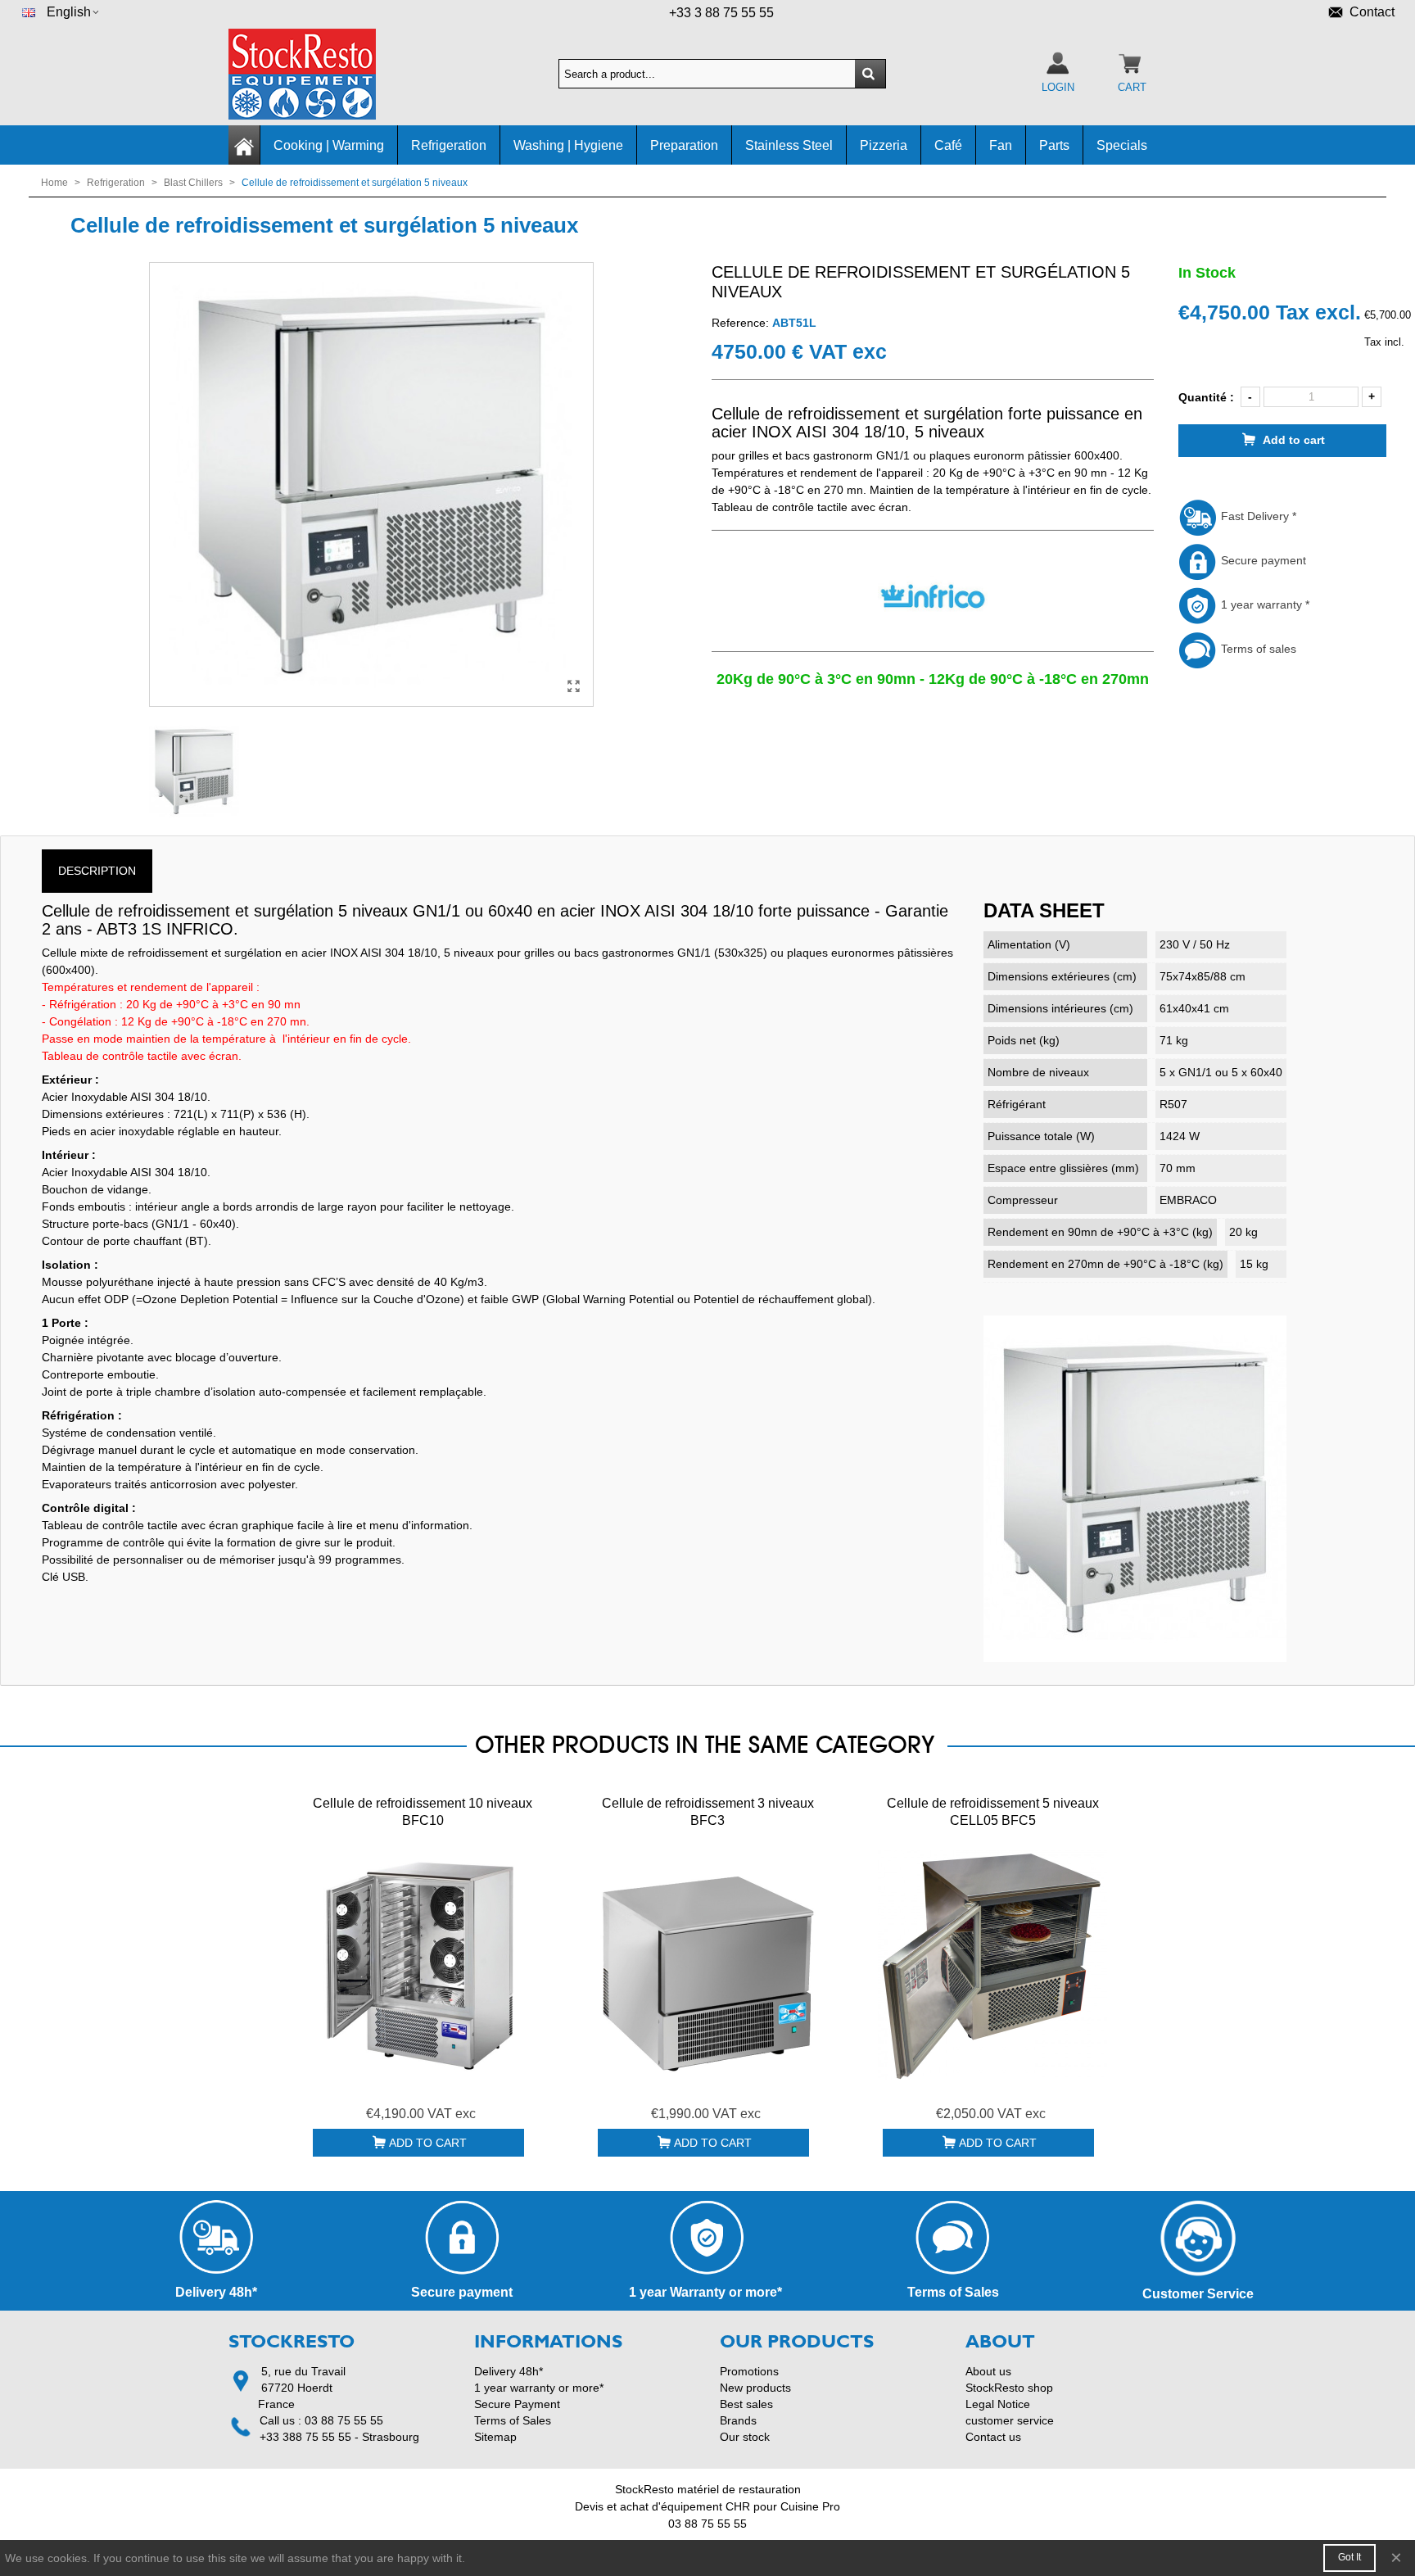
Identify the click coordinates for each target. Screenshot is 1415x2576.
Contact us (993, 2437)
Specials (1122, 145)
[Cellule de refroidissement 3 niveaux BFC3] (707, 1965)
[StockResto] (319, 74)
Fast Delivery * (1257, 516)
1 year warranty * (1264, 604)
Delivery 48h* (509, 2371)
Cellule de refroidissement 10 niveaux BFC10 (423, 1812)
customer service (1010, 2420)
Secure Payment (517, 2404)
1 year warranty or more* (539, 2388)
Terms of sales (1257, 649)
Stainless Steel (789, 145)
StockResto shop (1009, 2388)
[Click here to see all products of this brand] (932, 596)
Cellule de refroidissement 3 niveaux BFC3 (708, 1812)
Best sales (746, 2404)
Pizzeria (884, 145)
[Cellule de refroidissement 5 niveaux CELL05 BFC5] (992, 1965)
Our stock (745, 2437)
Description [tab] (97, 871)
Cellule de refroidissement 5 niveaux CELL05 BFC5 (993, 1812)
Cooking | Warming (329, 145)
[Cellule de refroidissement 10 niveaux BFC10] (423, 1965)
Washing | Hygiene (568, 145)
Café (948, 145)
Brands (738, 2420)
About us (988, 2371)
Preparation (684, 145)
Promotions (749, 2371)
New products (755, 2388)
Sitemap (495, 2437)
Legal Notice (998, 2404)
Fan (1001, 145)
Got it (1349, 2557)
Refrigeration (449, 145)
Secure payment (1262, 560)
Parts (1054, 145)
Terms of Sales (513, 2420)
